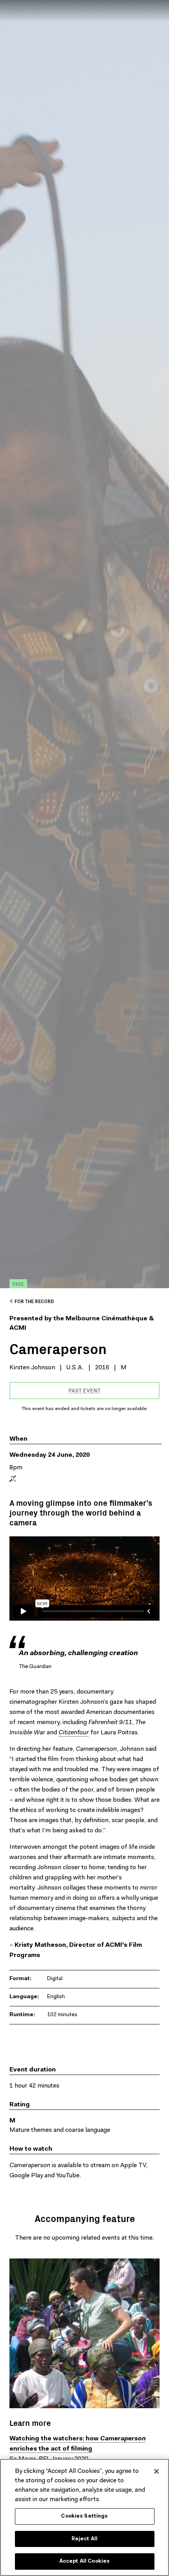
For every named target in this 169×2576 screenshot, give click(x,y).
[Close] (156, 2471)
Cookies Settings (84, 2516)
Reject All (84, 2539)
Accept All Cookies (84, 2561)
